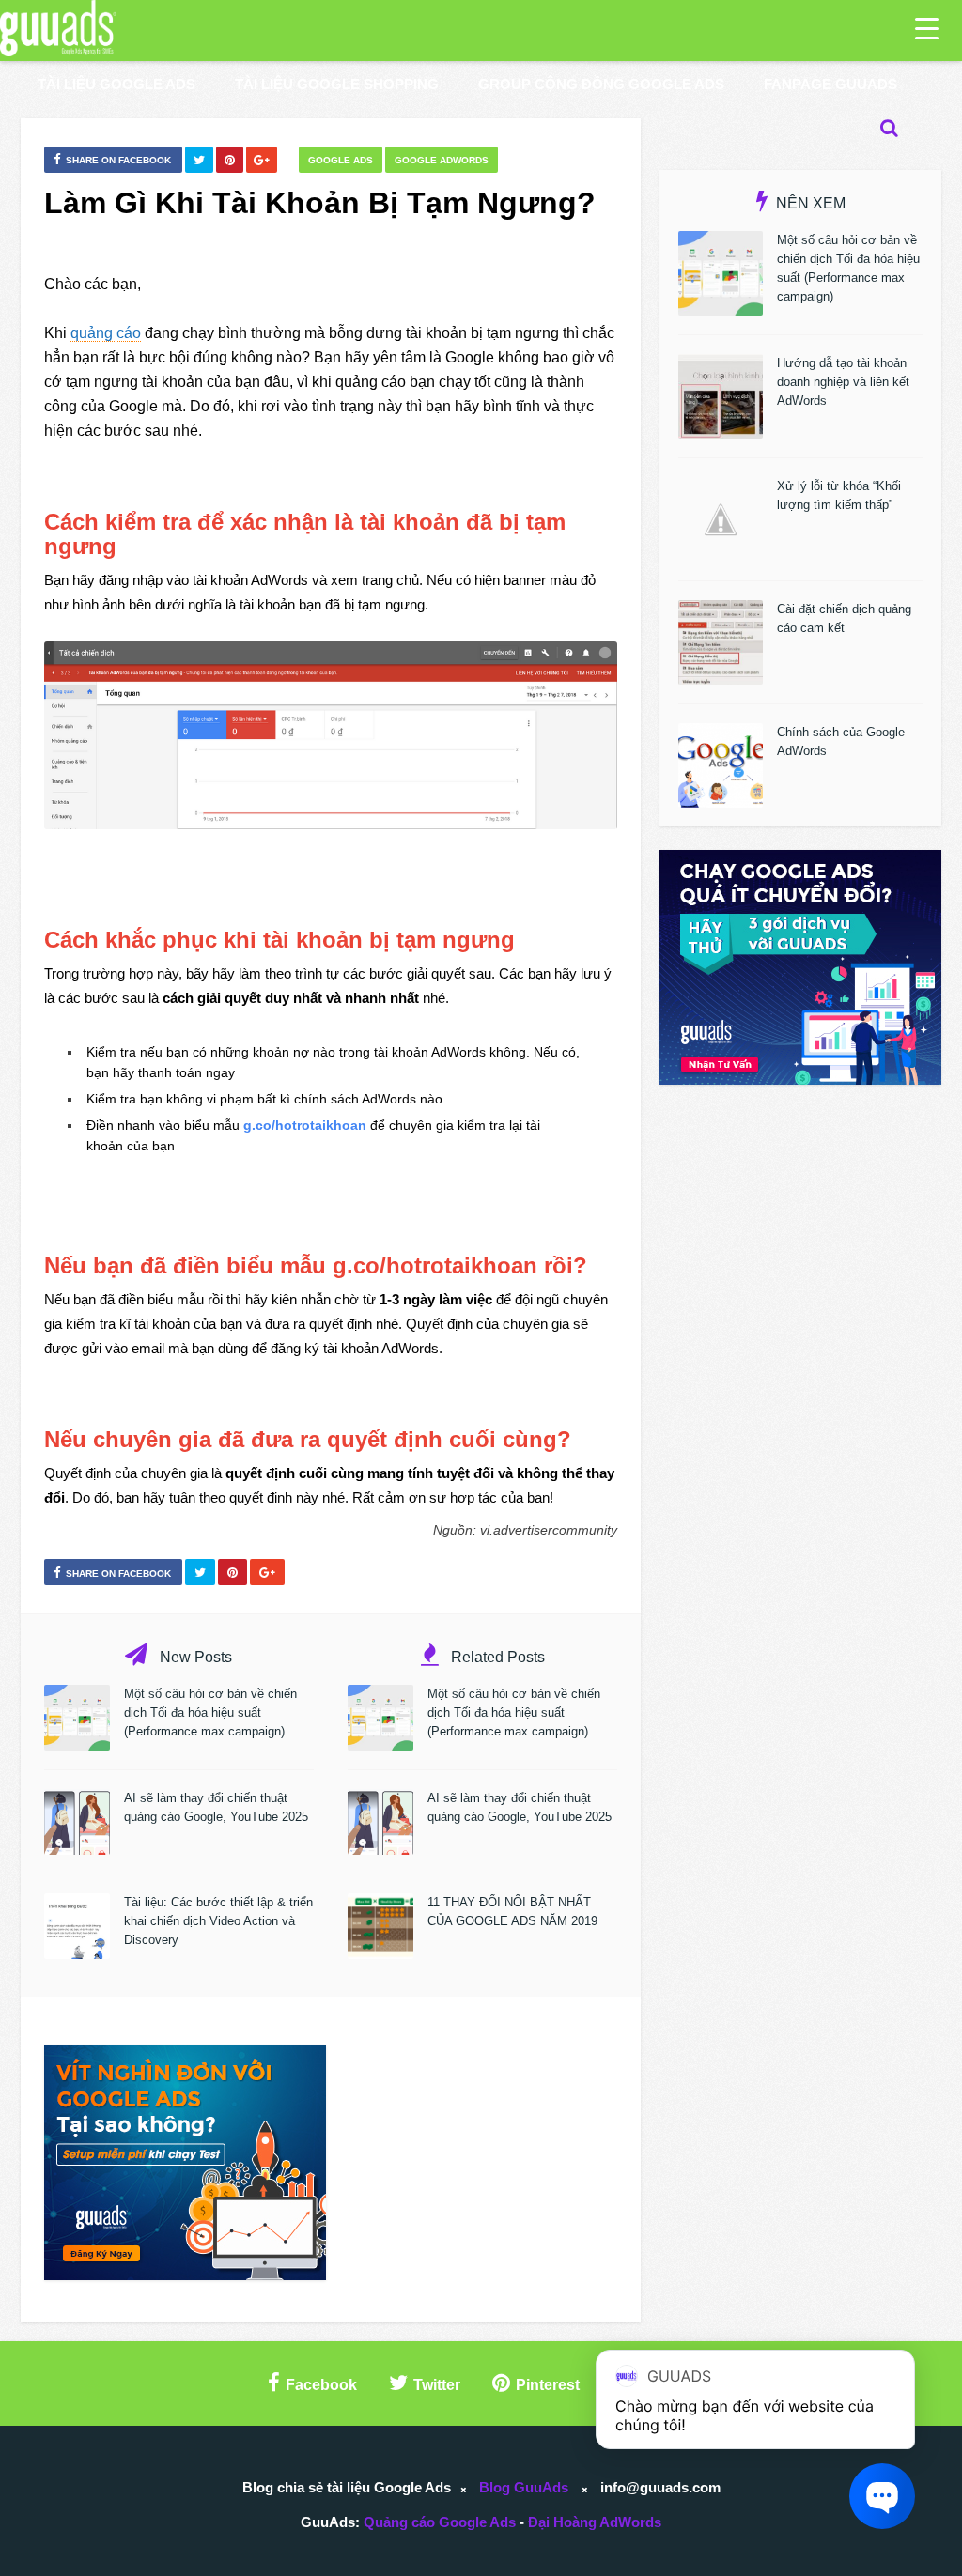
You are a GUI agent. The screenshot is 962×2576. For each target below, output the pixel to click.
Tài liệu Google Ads (116, 84)
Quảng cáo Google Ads (440, 2522)
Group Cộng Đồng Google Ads (601, 84)
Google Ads (341, 160)
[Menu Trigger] (927, 28)
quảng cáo (106, 333)
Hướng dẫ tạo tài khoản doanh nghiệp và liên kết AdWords (843, 382)
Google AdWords (442, 160)
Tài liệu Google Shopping (337, 84)
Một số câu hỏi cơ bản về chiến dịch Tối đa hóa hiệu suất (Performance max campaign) (210, 1712)
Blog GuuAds (524, 2487)
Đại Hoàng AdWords (595, 2522)
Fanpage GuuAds (830, 84)
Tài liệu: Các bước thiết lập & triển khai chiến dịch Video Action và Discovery (218, 1921)
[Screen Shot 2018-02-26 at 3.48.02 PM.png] (331, 735)
